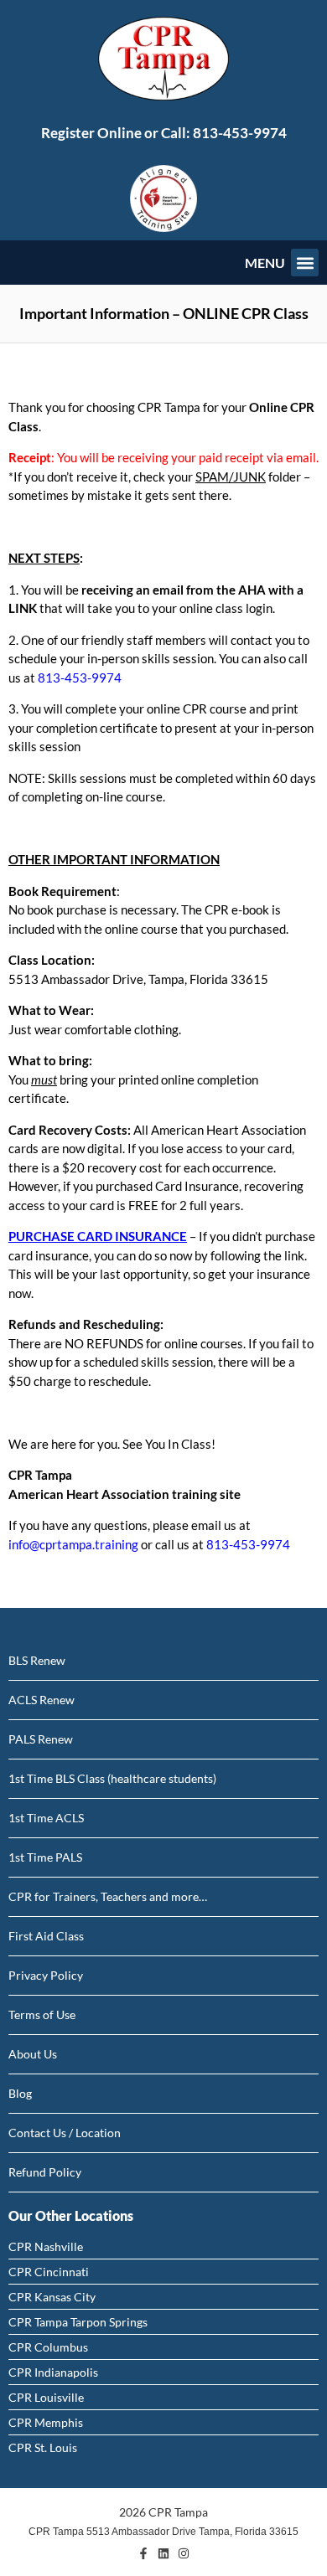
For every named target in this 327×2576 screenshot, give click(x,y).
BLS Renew (37, 1660)
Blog (20, 2093)
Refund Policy (45, 2172)
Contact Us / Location (65, 2133)
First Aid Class (46, 1936)
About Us (33, 2054)
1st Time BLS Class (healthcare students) (112, 1778)
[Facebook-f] (143, 2553)
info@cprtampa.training (73, 1544)
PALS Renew (41, 1739)
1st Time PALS (45, 1857)
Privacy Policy (46, 1975)
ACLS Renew (42, 1700)
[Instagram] (184, 2553)
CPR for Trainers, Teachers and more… (108, 1896)
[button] (305, 263)
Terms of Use (42, 2014)
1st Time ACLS (46, 1818)
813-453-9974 (240, 133)
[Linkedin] (163, 2553)
